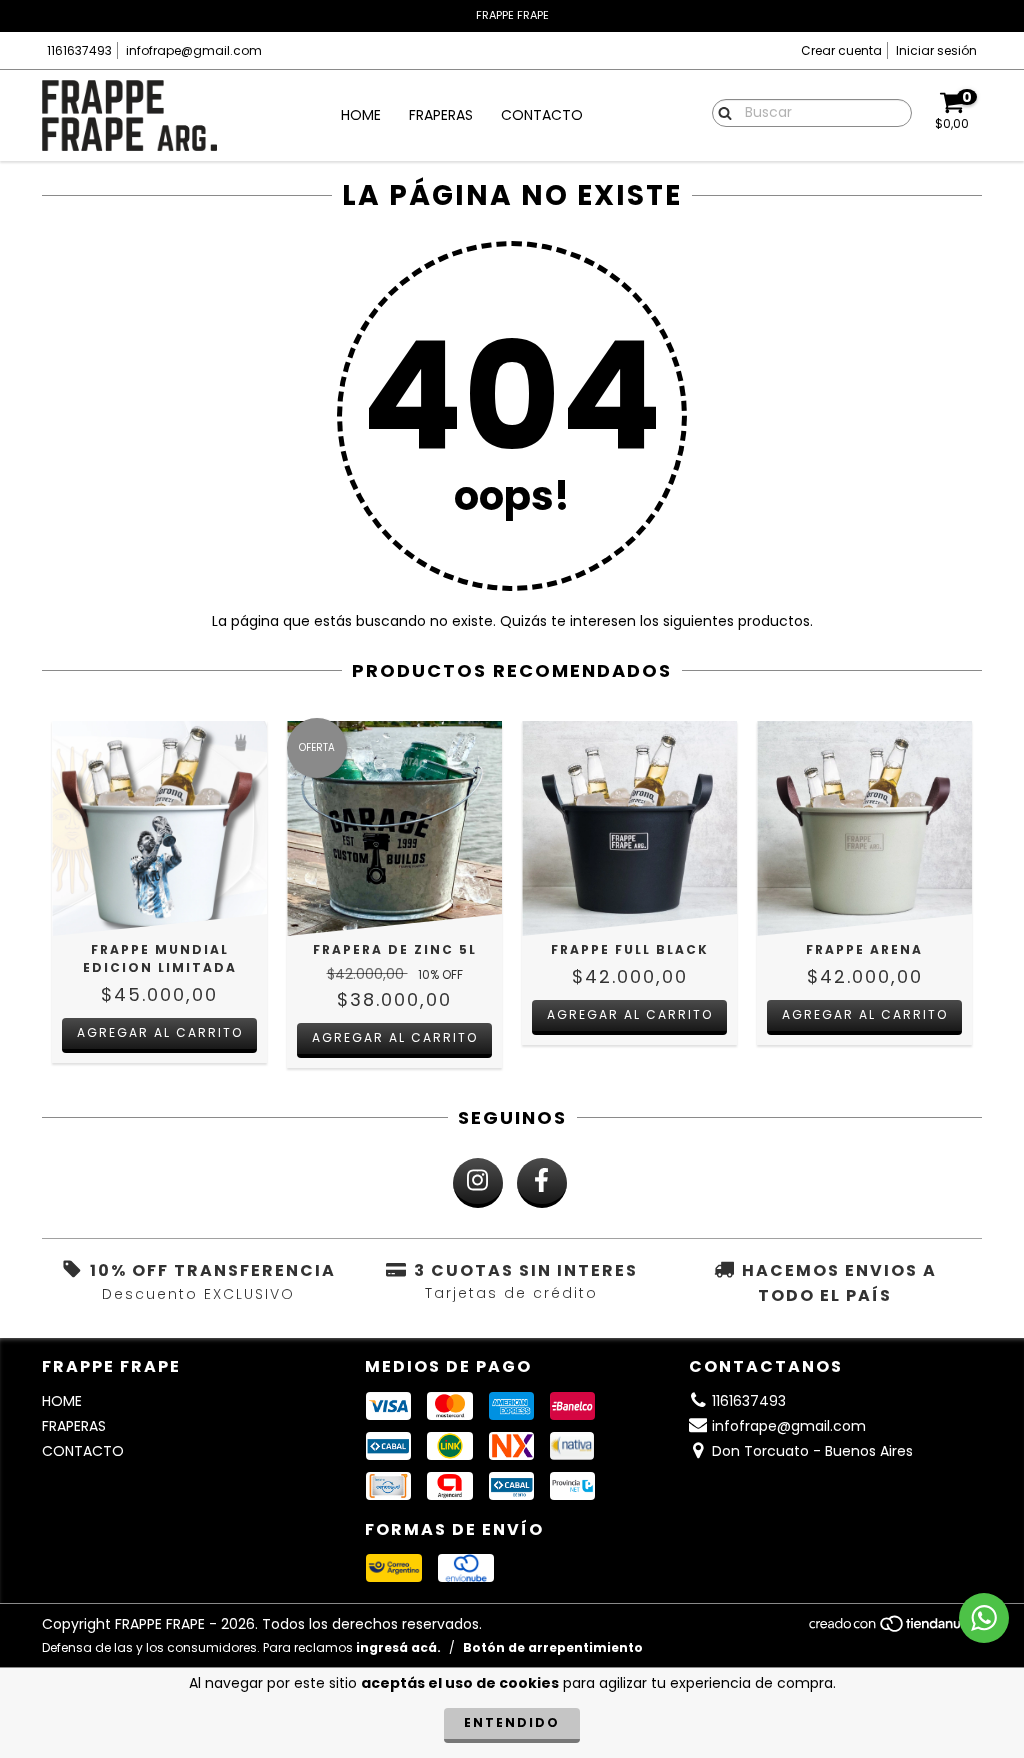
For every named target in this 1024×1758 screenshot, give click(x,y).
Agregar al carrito (160, 1032)
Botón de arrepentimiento (553, 1647)
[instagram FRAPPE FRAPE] (478, 1183)
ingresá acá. (398, 1647)
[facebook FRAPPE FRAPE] (542, 1183)
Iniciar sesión (936, 50)
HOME (361, 115)
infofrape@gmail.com (194, 50)
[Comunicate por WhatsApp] (984, 1618)
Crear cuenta (841, 50)
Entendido (512, 1722)
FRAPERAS (441, 115)
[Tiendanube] (894, 1629)
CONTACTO (542, 115)
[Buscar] (720, 112)
